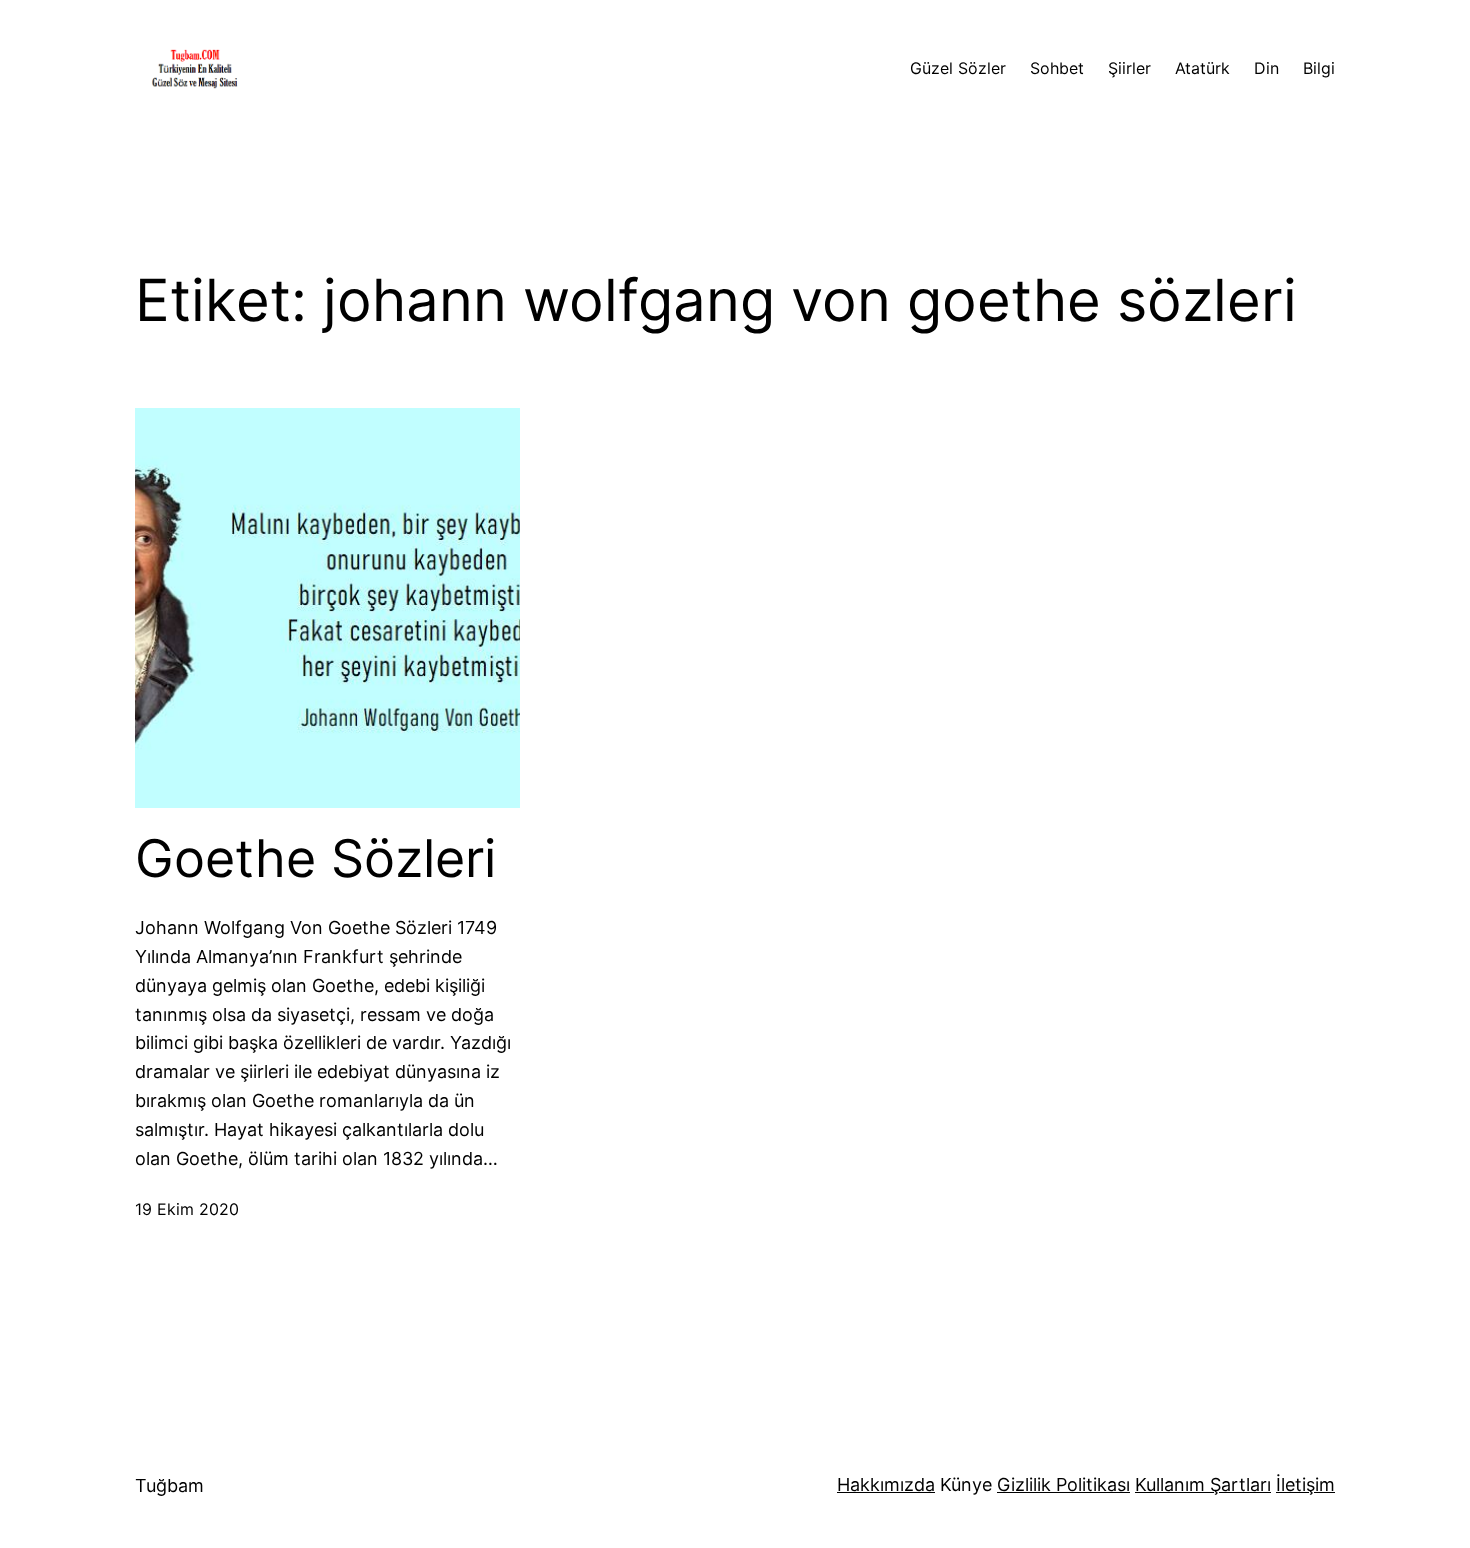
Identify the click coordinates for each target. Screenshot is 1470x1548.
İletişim (1305, 1484)
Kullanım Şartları (1203, 1484)
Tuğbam (169, 1485)
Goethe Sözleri (315, 859)
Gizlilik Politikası (1063, 1484)
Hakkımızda (886, 1484)
